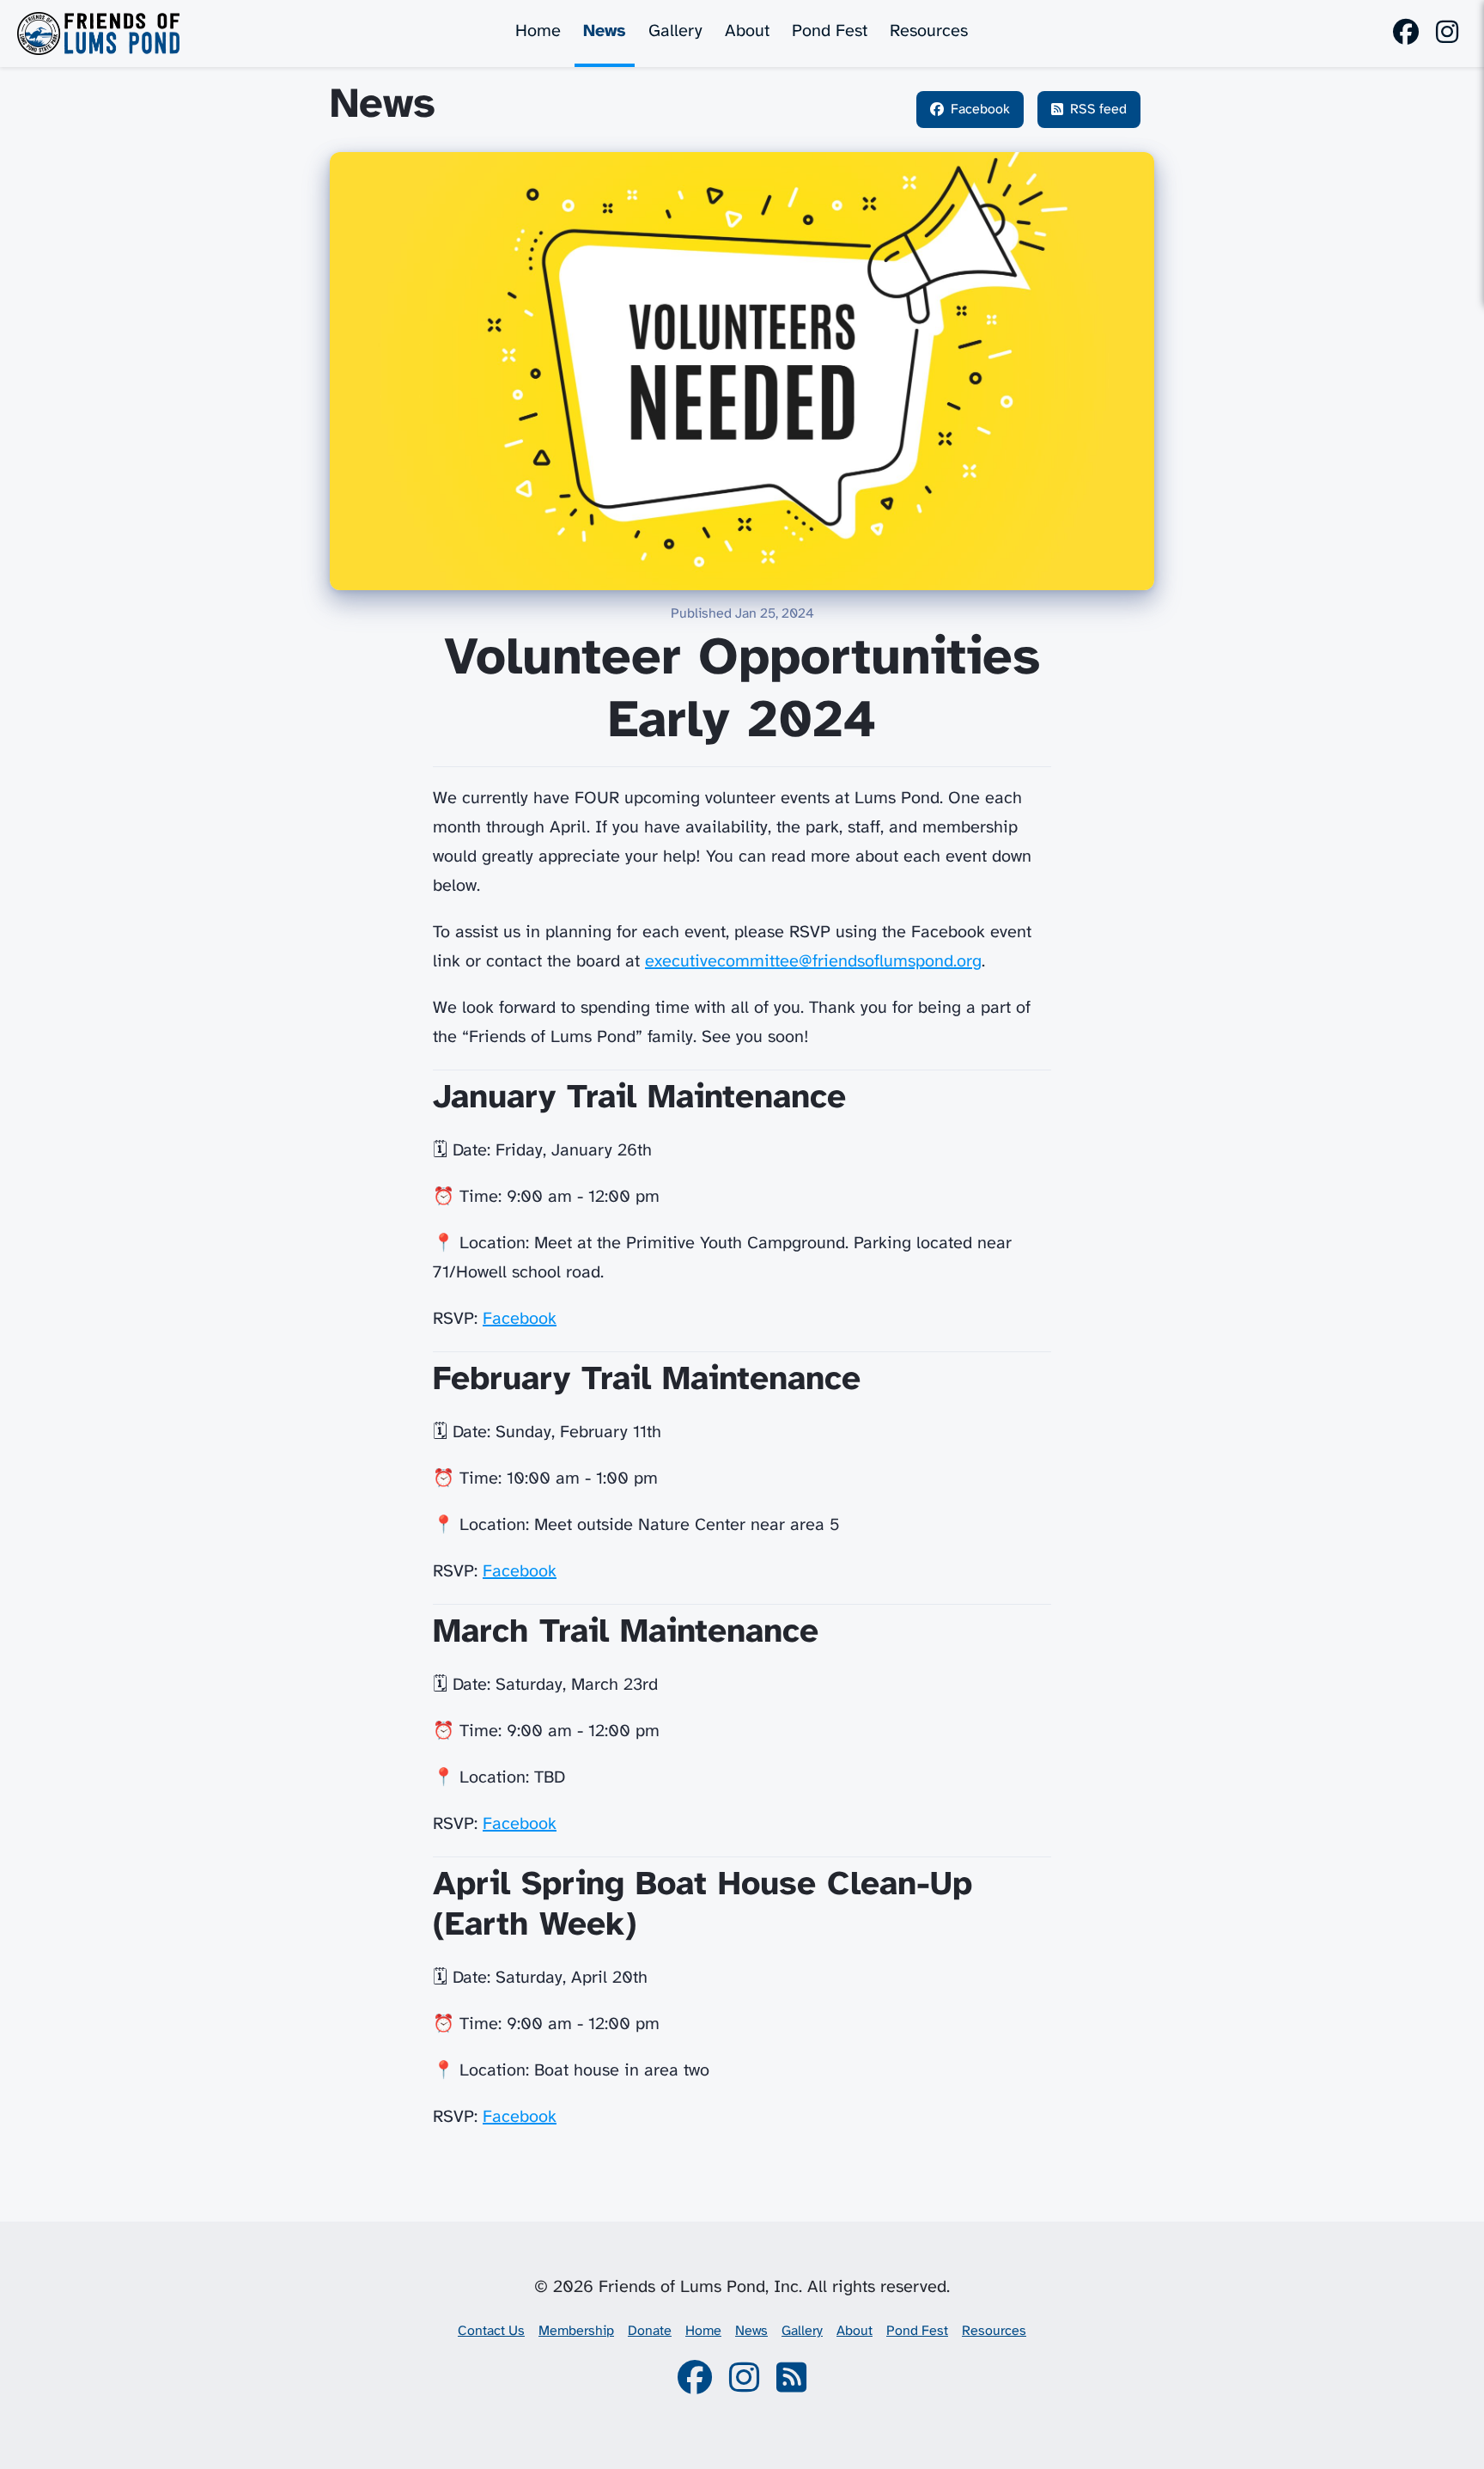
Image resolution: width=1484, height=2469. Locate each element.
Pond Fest (830, 31)
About (747, 31)
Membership (576, 2331)
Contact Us (491, 2331)
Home (538, 31)
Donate (650, 2331)
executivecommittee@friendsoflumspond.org (813, 962)
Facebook (520, 1319)
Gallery (675, 31)
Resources (929, 31)
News (605, 31)
